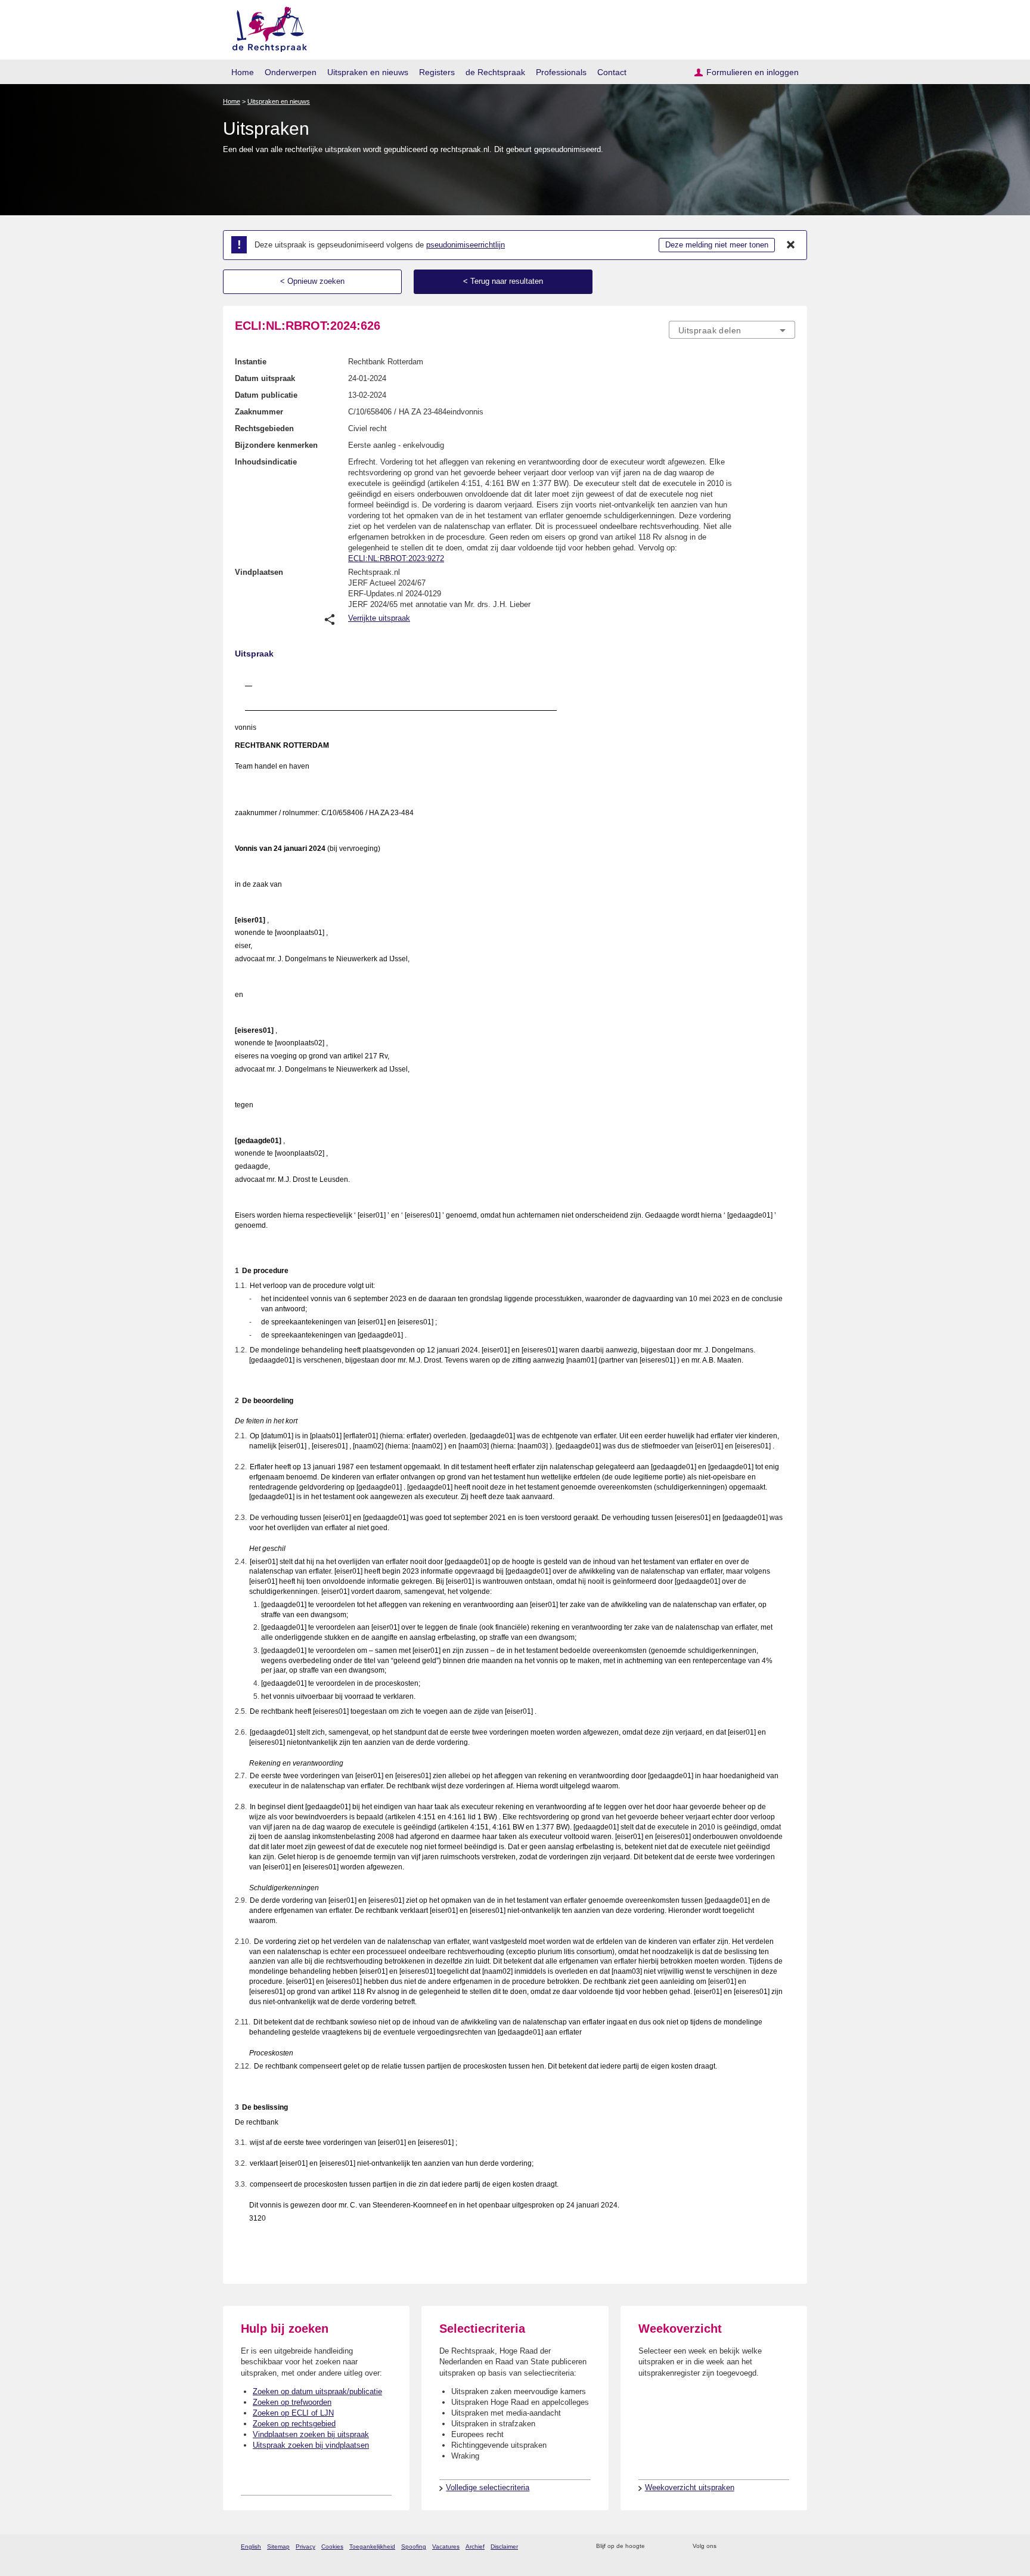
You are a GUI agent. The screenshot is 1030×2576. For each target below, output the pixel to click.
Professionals (561, 72)
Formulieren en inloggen (753, 72)
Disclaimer (504, 2546)
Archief (475, 2546)
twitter (727, 2546)
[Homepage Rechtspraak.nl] (266, 27)
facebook (742, 2546)
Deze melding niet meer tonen (717, 245)
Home (243, 72)
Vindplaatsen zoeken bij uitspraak (311, 2434)
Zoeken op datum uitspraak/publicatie (317, 2391)
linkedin (773, 2546)
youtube (789, 2546)
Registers (437, 72)
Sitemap (278, 2546)
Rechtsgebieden (264, 428)
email (671, 2546)
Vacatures (446, 2546)
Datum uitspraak (265, 378)
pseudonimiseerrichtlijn (466, 245)
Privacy (305, 2546)
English (251, 2546)
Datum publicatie (266, 395)
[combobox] (732, 330)
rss (656, 2546)
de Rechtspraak (495, 72)
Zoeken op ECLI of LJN (293, 2413)
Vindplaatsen (259, 572)
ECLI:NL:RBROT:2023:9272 (396, 558)
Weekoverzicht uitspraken (690, 2487)
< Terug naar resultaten (503, 281)
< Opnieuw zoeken (312, 281)
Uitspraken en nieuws (368, 72)
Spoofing (414, 2546)
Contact (612, 72)
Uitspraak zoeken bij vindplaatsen (311, 2445)
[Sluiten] (791, 245)
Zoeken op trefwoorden (292, 2402)
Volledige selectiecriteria (488, 2487)
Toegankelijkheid (372, 2546)
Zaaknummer (259, 412)
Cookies (332, 2546)
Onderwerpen (291, 72)
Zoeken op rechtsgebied (294, 2424)
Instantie (251, 362)
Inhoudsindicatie (266, 462)
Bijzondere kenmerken (276, 445)
